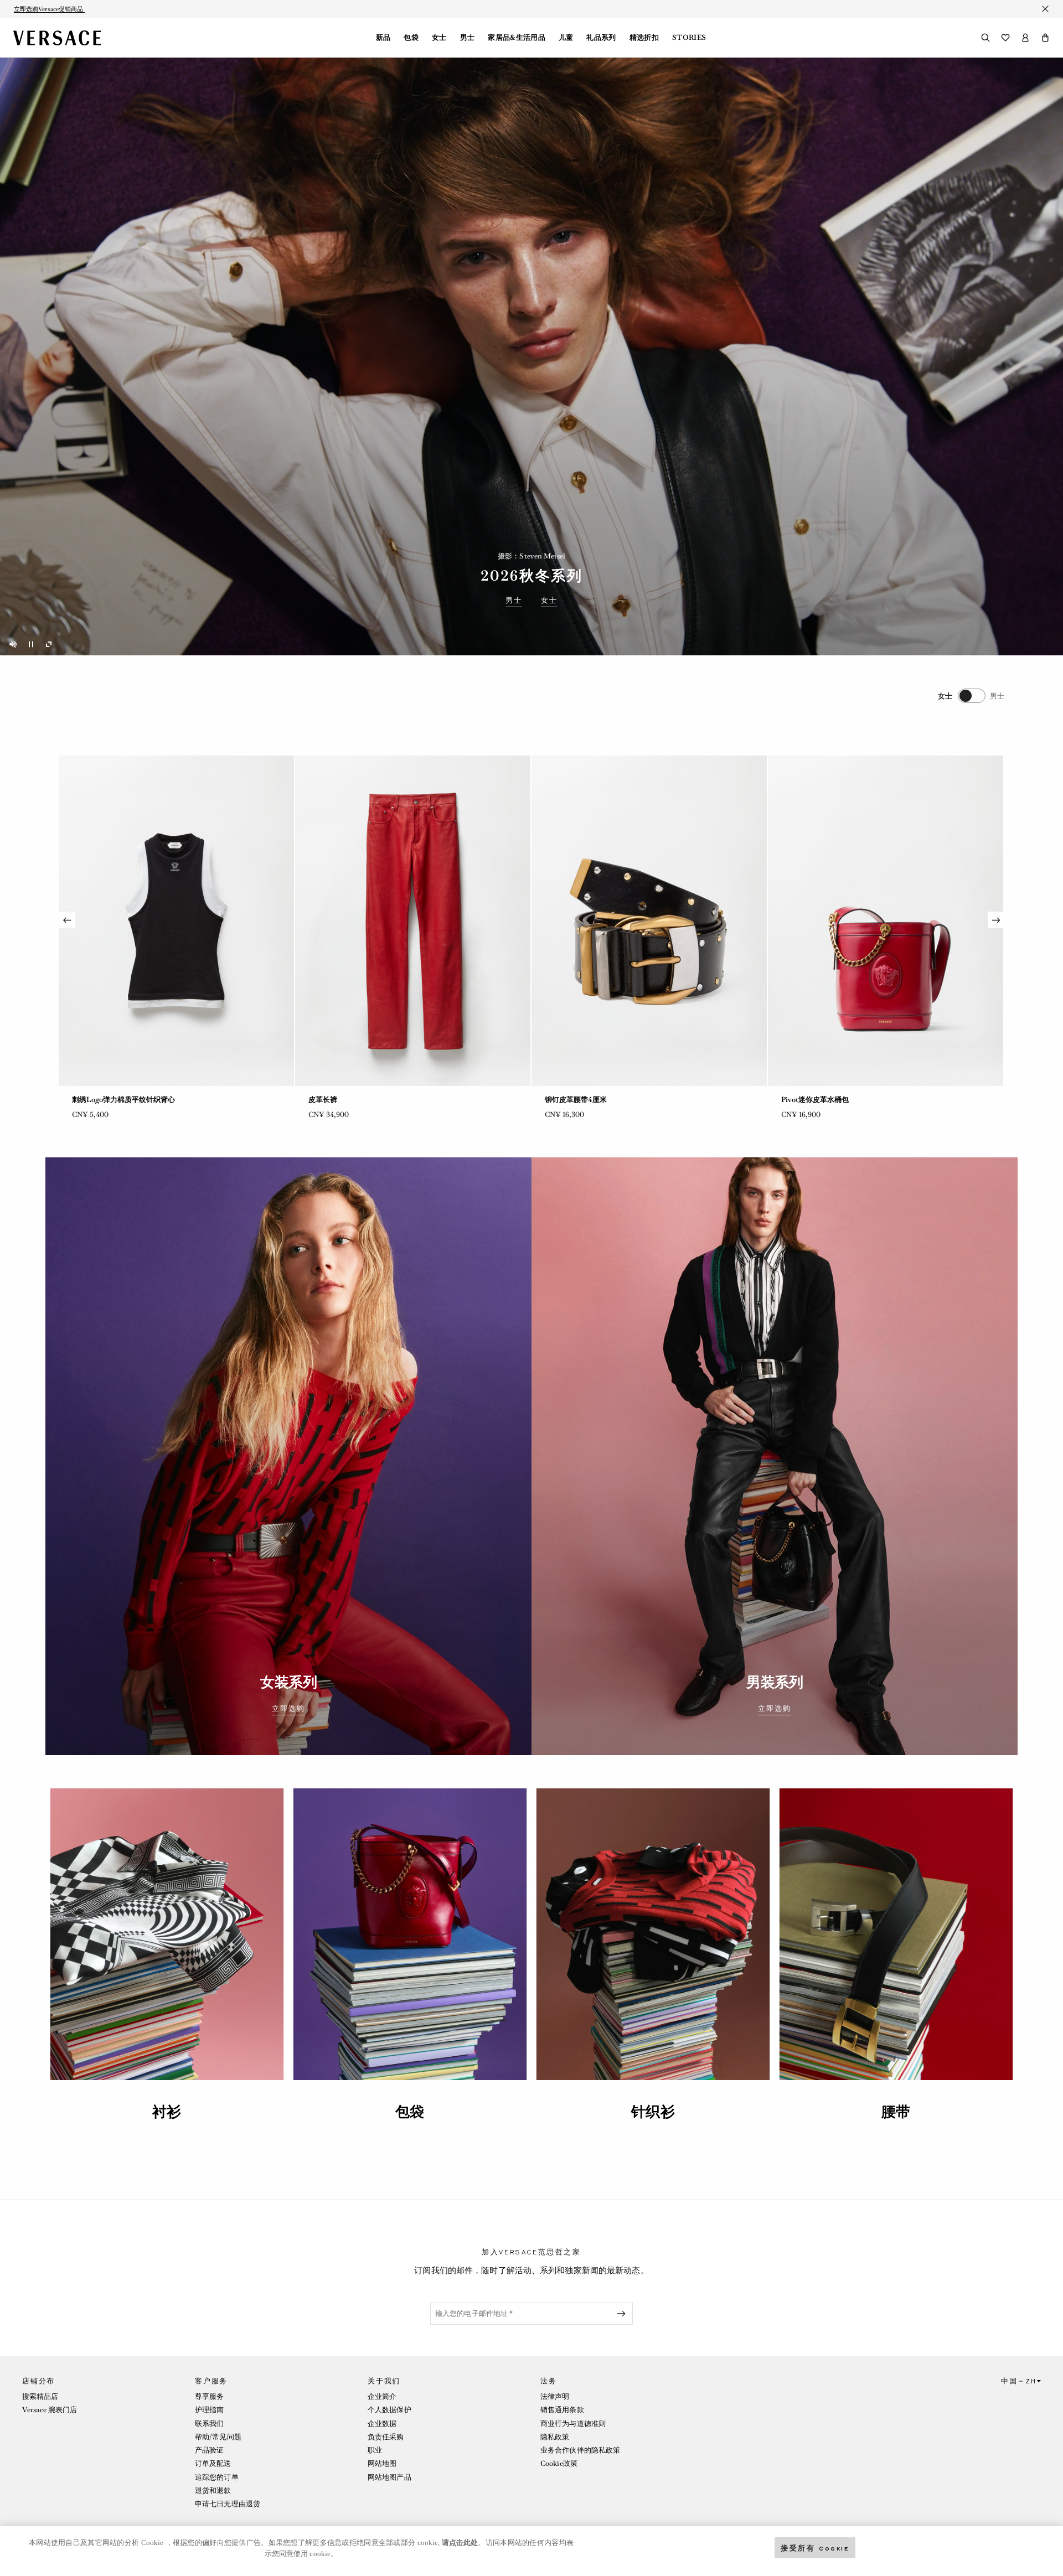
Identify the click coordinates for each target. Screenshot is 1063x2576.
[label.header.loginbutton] (1025, 38)
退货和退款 (213, 2490)
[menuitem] (383, 38)
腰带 (896, 2112)
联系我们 (209, 2424)
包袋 (411, 38)
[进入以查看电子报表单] (623, 2314)
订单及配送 (213, 2463)
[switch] (971, 696)
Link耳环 (323, 1100)
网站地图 (382, 2463)
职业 (375, 2450)
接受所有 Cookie (815, 2547)
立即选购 (288, 1709)
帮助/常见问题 (218, 2437)
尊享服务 (209, 2396)
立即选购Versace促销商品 (49, 9)
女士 (439, 38)
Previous (67, 920)
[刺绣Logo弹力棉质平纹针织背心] (886, 921)
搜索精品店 (40, 2396)
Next (996, 920)
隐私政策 (555, 2437)
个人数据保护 (389, 2410)
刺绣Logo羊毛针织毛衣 (582, 1100)
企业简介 (382, 2396)
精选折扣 (644, 38)
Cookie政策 (559, 2463)
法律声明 (555, 2396)
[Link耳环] (413, 921)
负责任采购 (386, 2437)
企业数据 (382, 2424)
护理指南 (209, 2410)
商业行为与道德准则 (573, 2424)
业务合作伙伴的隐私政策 (580, 2450)
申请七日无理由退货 (228, 2504)
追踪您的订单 (217, 2477)
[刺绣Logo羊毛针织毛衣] (649, 921)
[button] (1045, 38)
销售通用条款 (562, 2410)
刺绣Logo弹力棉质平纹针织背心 (833, 1100)
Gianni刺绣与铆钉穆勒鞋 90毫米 (124, 1100)
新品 (383, 38)
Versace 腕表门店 (50, 2410)
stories (689, 38)
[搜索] (985, 38)
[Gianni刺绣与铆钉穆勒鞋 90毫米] (176, 921)
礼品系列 (601, 38)
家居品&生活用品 (517, 38)
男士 (468, 38)
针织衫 (653, 2112)
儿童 (566, 38)
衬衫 (167, 2112)
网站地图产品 (389, 2477)
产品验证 (209, 2450)
